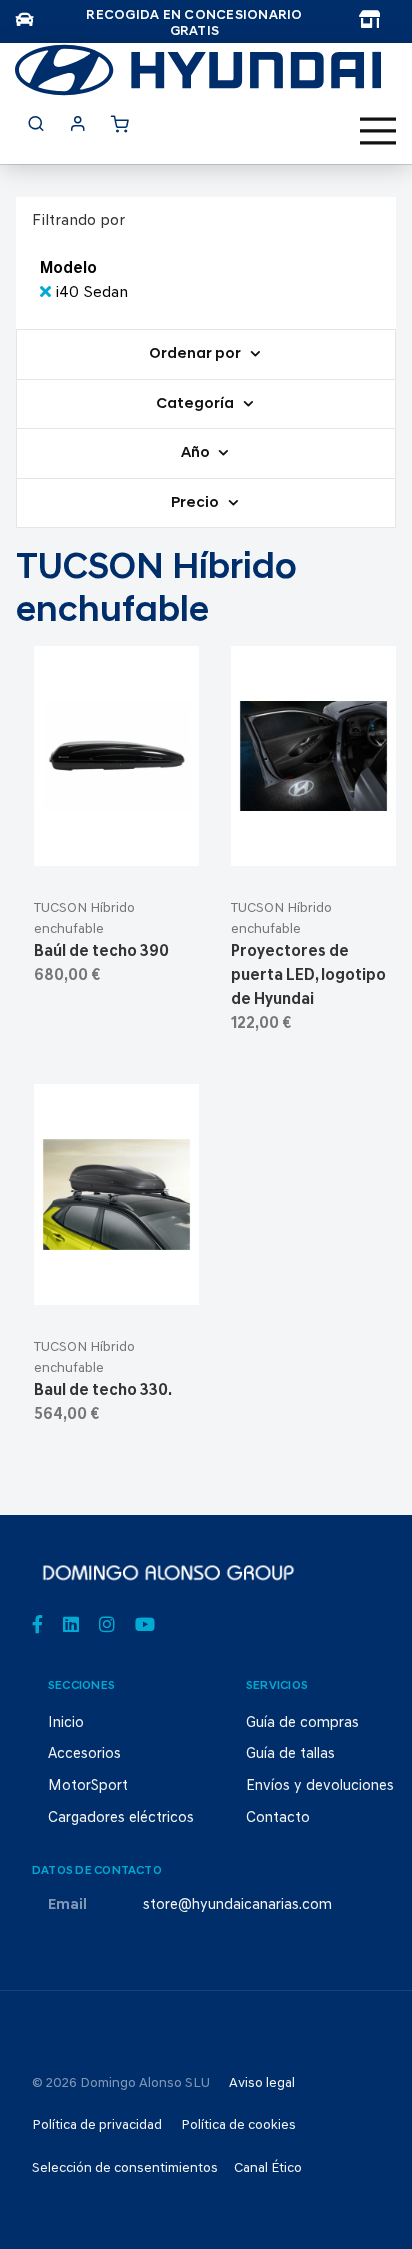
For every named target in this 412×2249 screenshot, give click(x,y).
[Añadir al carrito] (116, 842)
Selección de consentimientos (125, 2168)
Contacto (278, 1818)
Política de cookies (238, 2125)
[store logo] (198, 70)
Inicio (66, 1723)
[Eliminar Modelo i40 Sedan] (47, 293)
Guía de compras (302, 1723)
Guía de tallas (290, 1754)
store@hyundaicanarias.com (237, 1905)
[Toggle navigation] (378, 131)
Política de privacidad (97, 2125)
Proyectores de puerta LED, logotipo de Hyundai (308, 976)
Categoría (196, 404)
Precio (196, 503)
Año (197, 453)
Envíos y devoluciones (320, 1786)
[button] (164, 842)
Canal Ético (268, 2168)
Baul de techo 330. (103, 1391)
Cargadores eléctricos (121, 1818)
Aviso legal (262, 2083)
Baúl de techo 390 (101, 952)
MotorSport (88, 1786)
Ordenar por (196, 354)
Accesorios (84, 1754)
